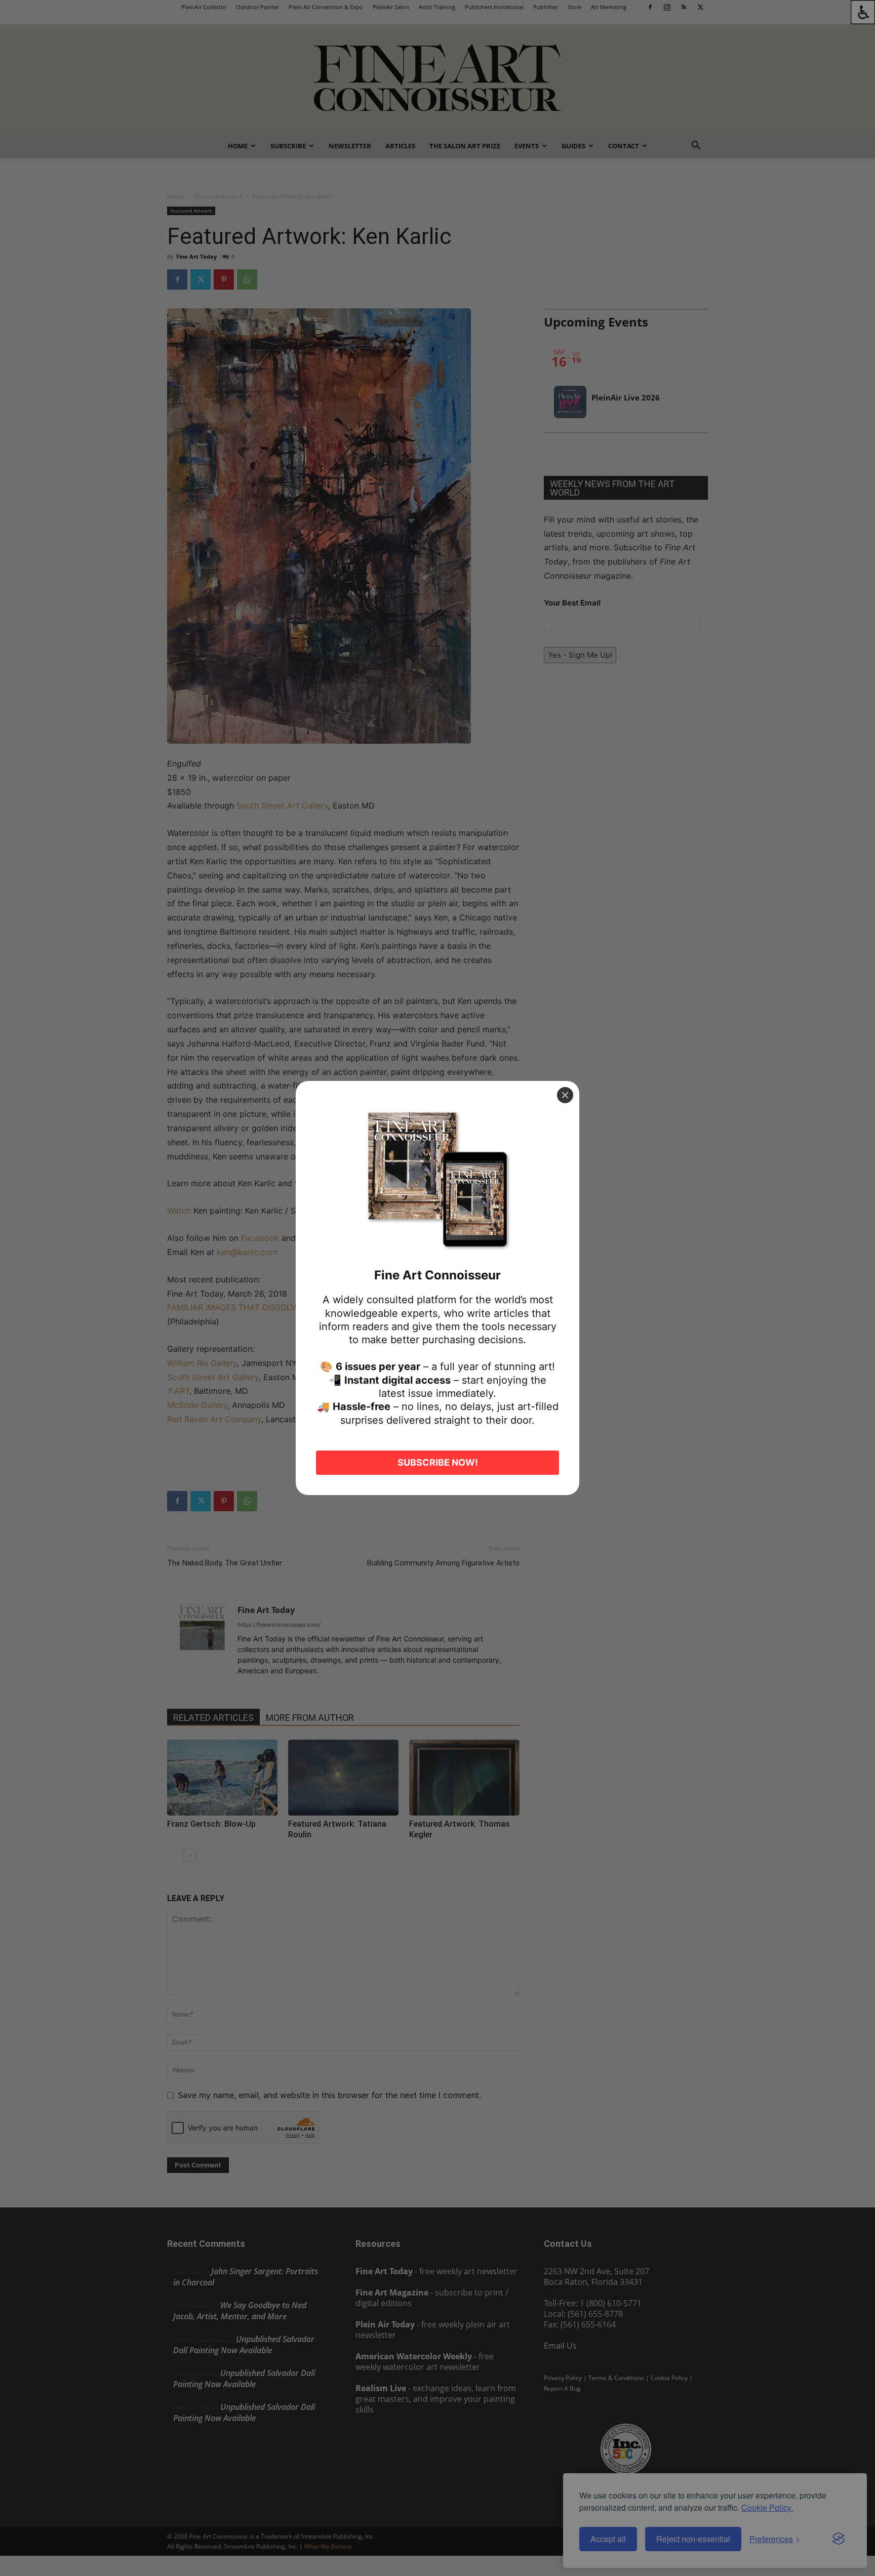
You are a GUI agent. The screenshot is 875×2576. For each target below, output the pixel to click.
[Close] (565, 1095)
